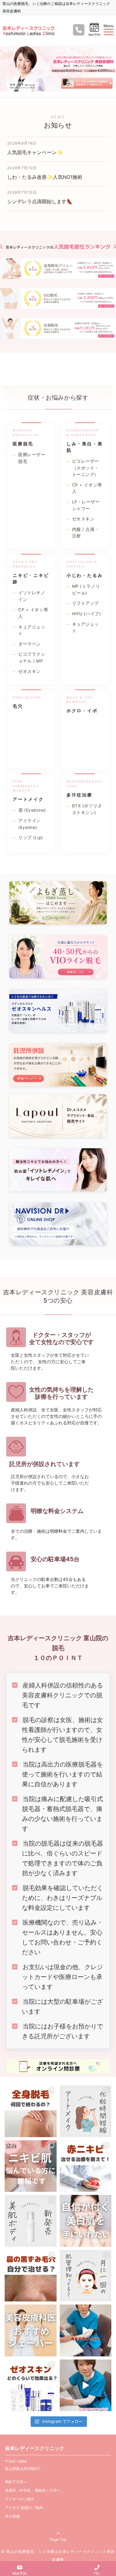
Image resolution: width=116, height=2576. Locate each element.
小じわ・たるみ (85, 575)
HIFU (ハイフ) (86, 614)
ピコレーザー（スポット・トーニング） (86, 468)
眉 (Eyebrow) (32, 810)
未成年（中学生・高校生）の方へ (33, 2490)
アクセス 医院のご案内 (24, 2508)
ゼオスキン (83, 519)
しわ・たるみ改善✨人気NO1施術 (45, 177)
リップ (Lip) (31, 838)
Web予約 (94, 35)
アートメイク (28, 799)
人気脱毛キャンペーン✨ (35, 152)
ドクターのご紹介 (20, 2499)
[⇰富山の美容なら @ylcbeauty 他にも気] (86, 2385)
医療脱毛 (23, 444)
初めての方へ (16, 2482)
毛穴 (18, 706)
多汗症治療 (79, 795)
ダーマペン (30, 644)
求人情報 (12, 2516)
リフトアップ (86, 603)
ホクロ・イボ (82, 710)
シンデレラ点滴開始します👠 (40, 201)
